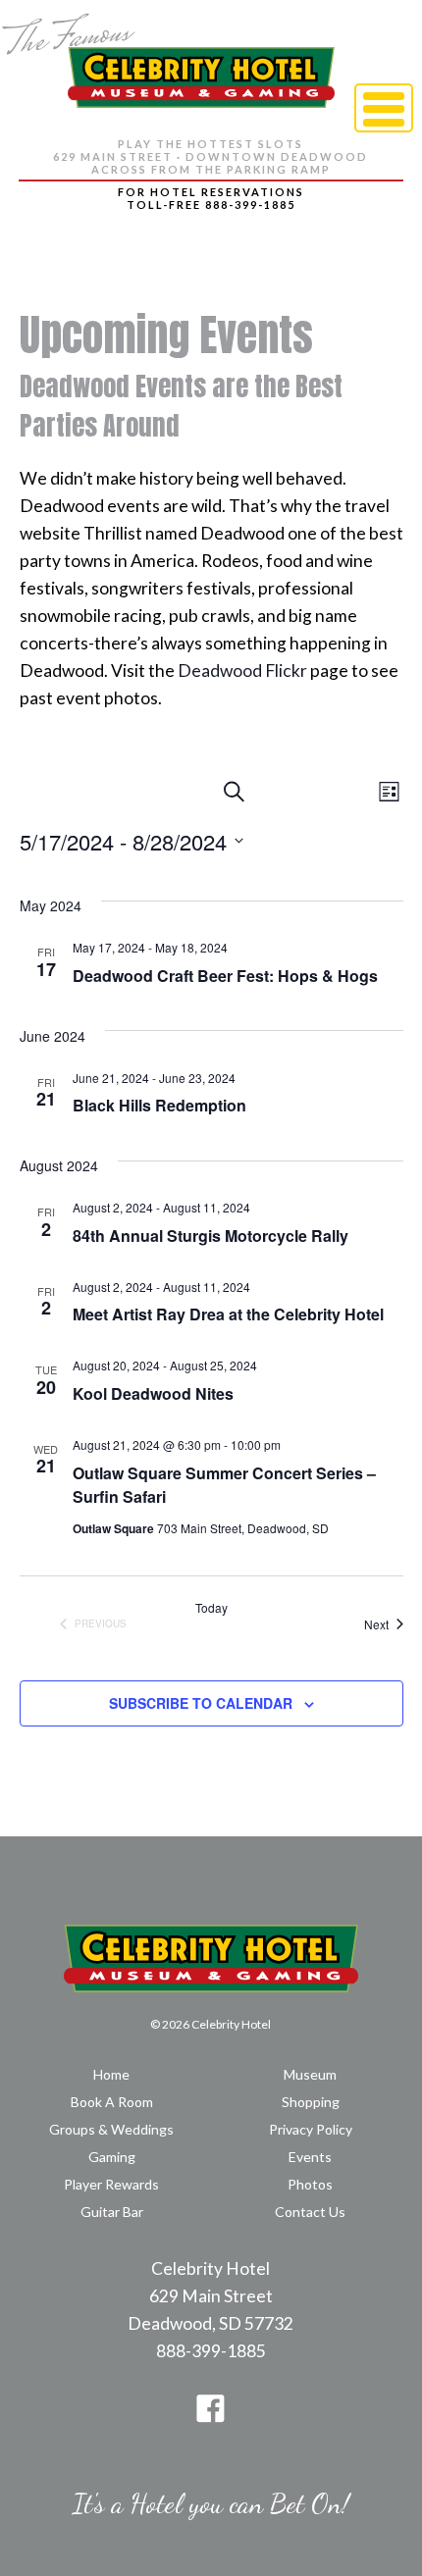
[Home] (201, 59)
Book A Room (112, 2102)
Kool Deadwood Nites (153, 1393)
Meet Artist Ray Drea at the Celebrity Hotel (228, 1314)
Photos (310, 2184)
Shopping (311, 2102)
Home (111, 2074)
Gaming (112, 2157)
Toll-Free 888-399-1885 (211, 205)
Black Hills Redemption (159, 1105)
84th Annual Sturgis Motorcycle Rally (211, 1236)
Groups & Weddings (111, 2129)
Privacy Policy (311, 2129)
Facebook (211, 2409)
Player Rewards (111, 2184)
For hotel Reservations (211, 192)
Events (310, 2157)
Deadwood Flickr (242, 670)
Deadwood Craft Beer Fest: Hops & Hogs (225, 976)
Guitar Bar (112, 2212)
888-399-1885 (211, 2351)
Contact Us (310, 2212)
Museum (310, 2074)
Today (211, 1608)
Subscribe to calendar (201, 1703)
